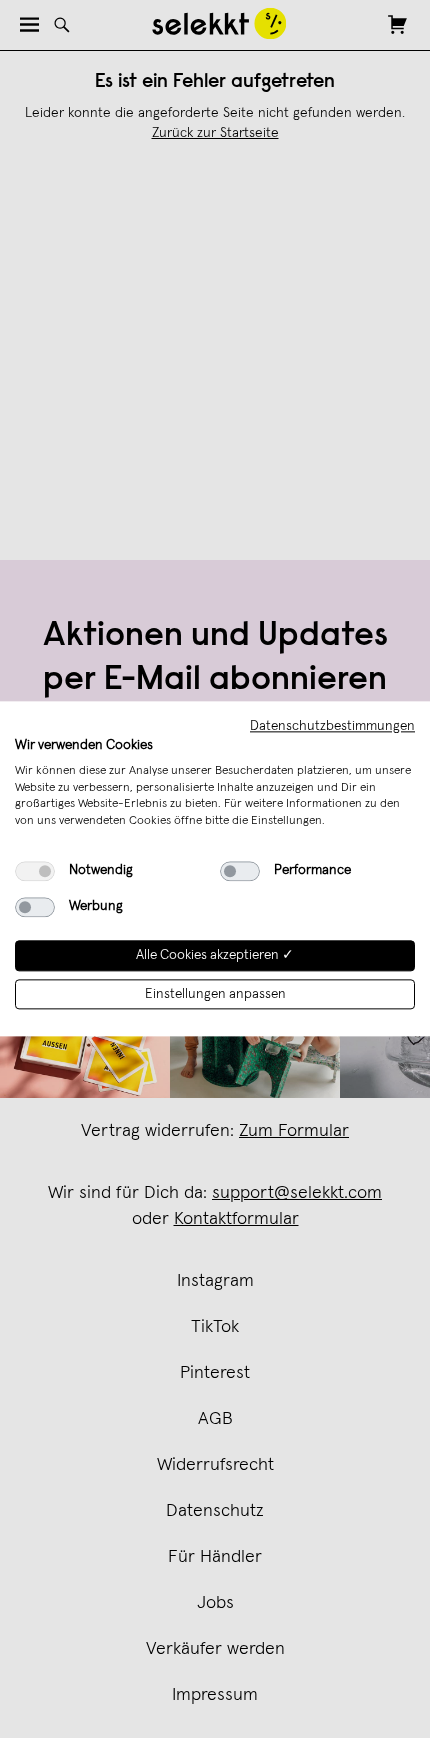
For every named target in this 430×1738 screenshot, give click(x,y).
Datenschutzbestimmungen (332, 726)
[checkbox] (35, 871)
